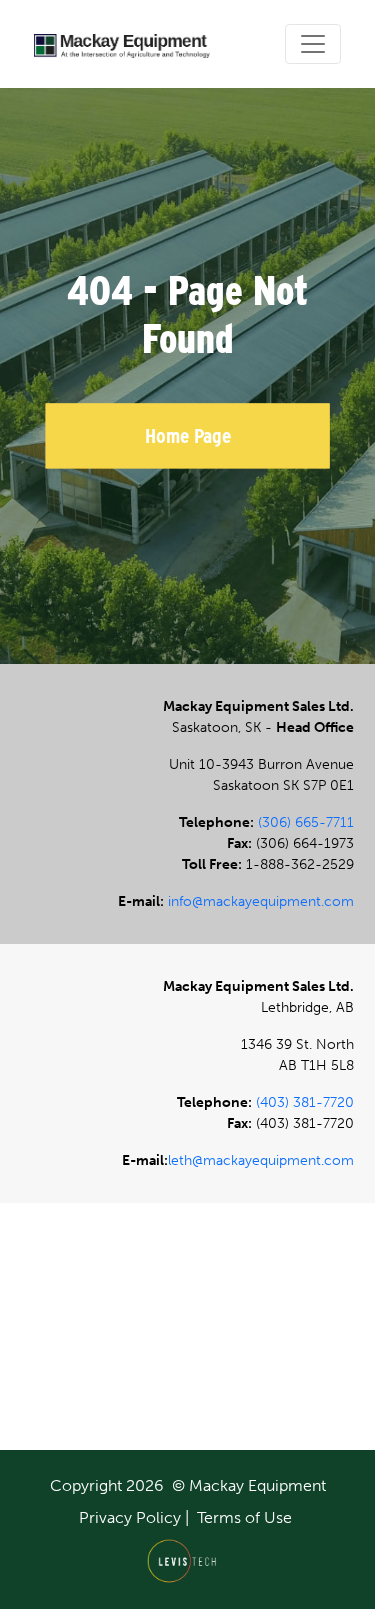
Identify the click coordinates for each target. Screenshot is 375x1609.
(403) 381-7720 (305, 1102)
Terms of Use (244, 1517)
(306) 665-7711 (306, 822)
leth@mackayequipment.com (261, 1160)
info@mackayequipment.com (261, 901)
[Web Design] (187, 1560)
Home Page (188, 435)
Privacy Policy (130, 1517)
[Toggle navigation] (313, 44)
